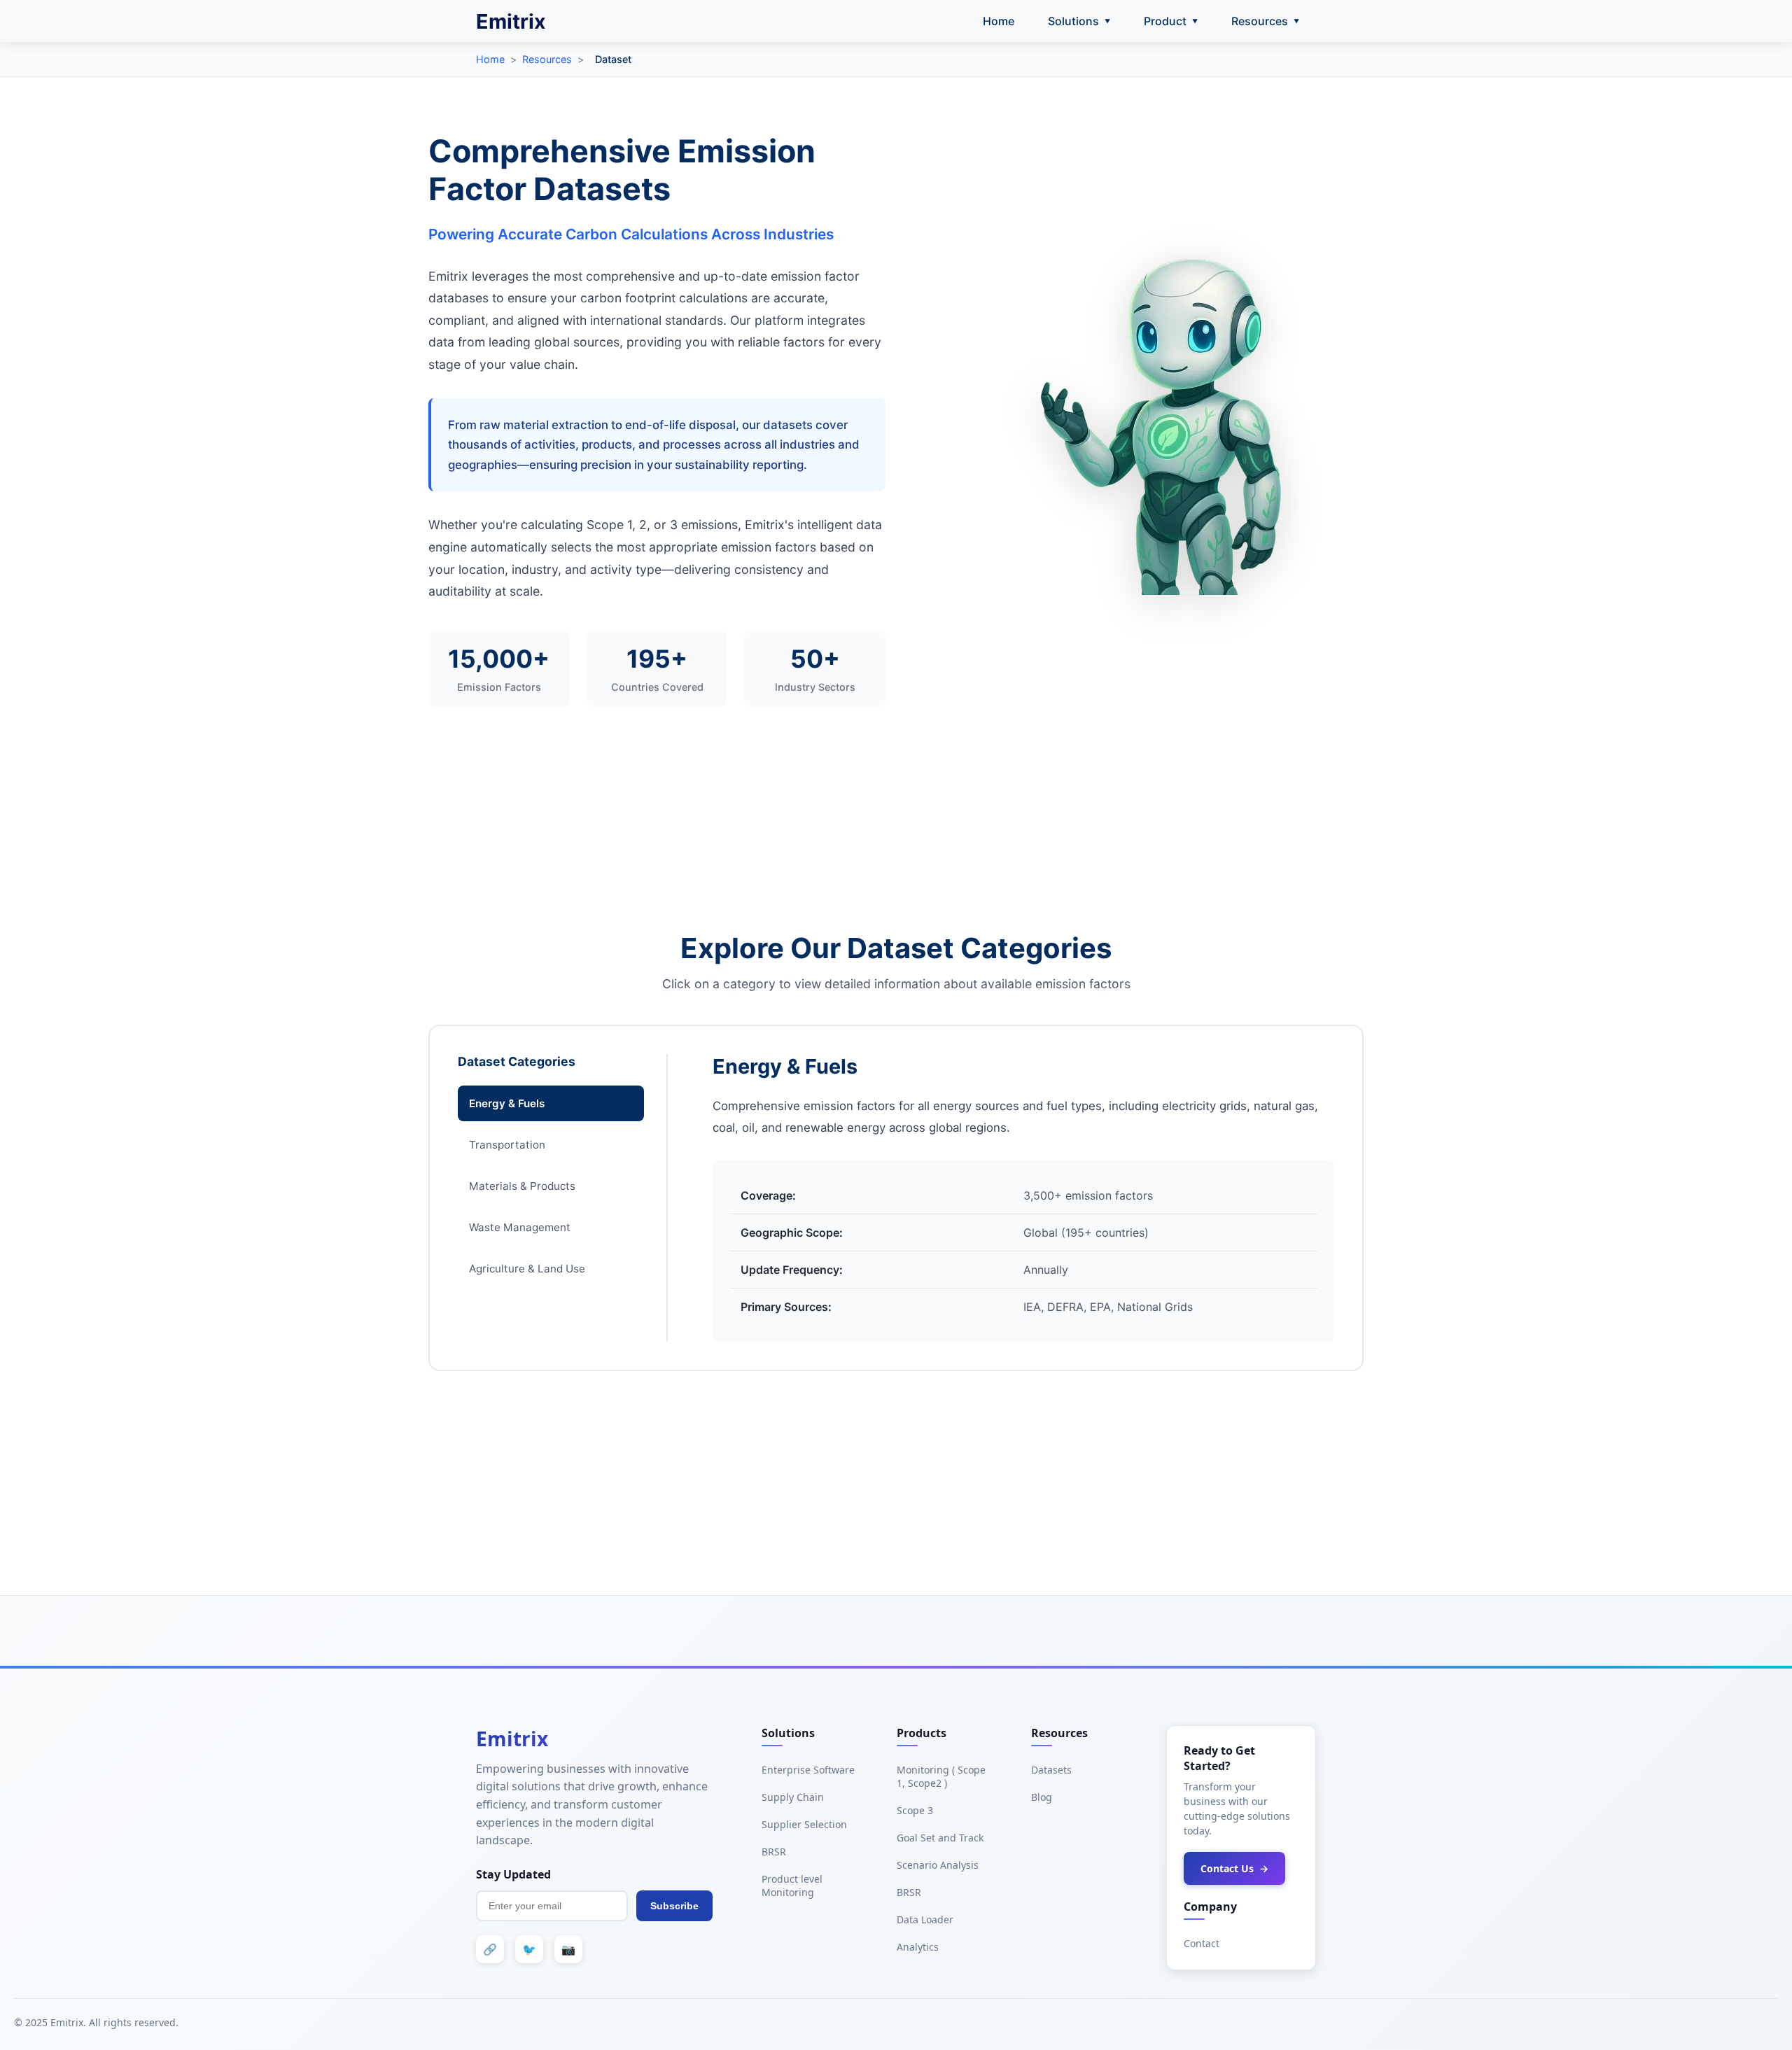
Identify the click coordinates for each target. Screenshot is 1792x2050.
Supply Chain (793, 1797)
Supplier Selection (804, 1824)
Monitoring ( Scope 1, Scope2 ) (941, 1776)
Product (1171, 21)
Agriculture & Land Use (527, 1269)
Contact (1202, 1943)
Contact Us (1234, 1868)
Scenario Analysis (938, 1865)
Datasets (1051, 1770)
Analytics (918, 1947)
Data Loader (925, 1919)
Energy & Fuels (507, 1103)
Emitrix (511, 21)
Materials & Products (522, 1186)
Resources (1265, 21)
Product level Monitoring (792, 1886)
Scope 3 (915, 1810)
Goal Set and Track (940, 1838)
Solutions (1079, 21)
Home (999, 21)
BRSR (774, 1852)
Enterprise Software (808, 1770)
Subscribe (674, 1906)
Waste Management (520, 1227)
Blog (1042, 1797)
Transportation (507, 1145)
